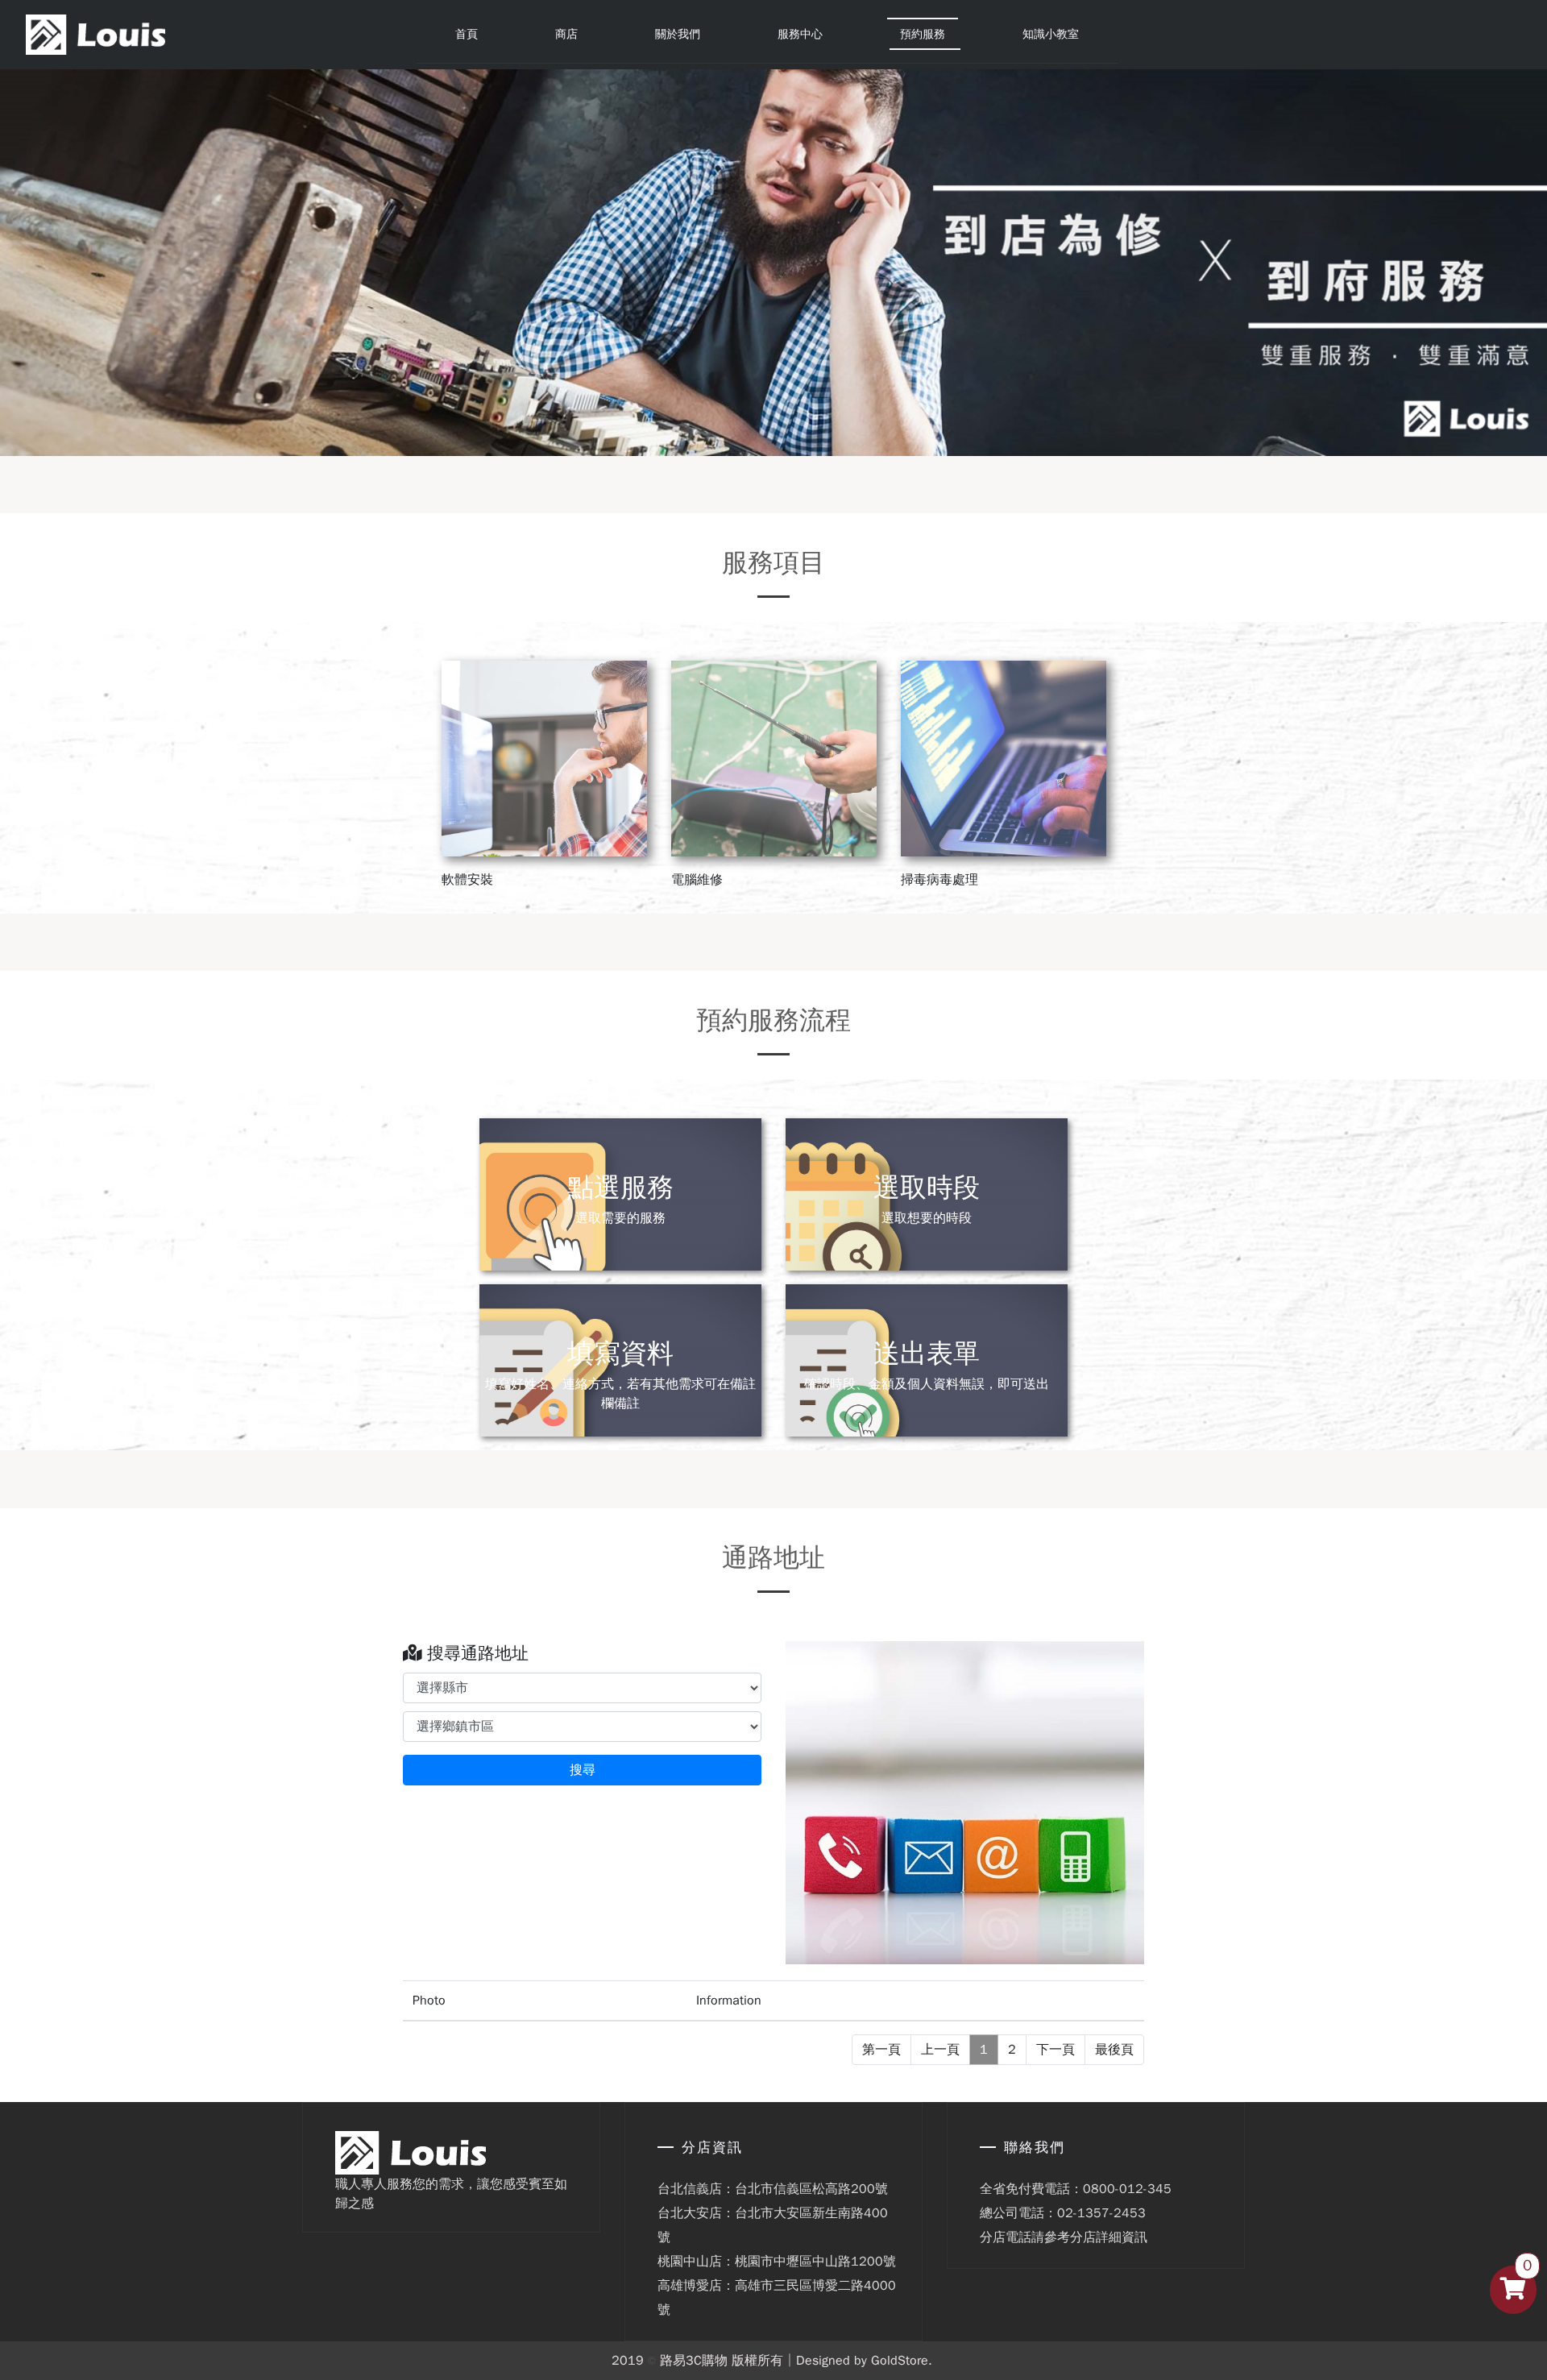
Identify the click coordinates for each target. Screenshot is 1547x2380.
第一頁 (881, 2050)
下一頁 (1056, 2050)
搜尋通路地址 (475, 1653)
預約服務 (923, 34)
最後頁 (1114, 2050)
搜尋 (583, 1770)
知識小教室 (1051, 34)
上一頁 (940, 2050)
